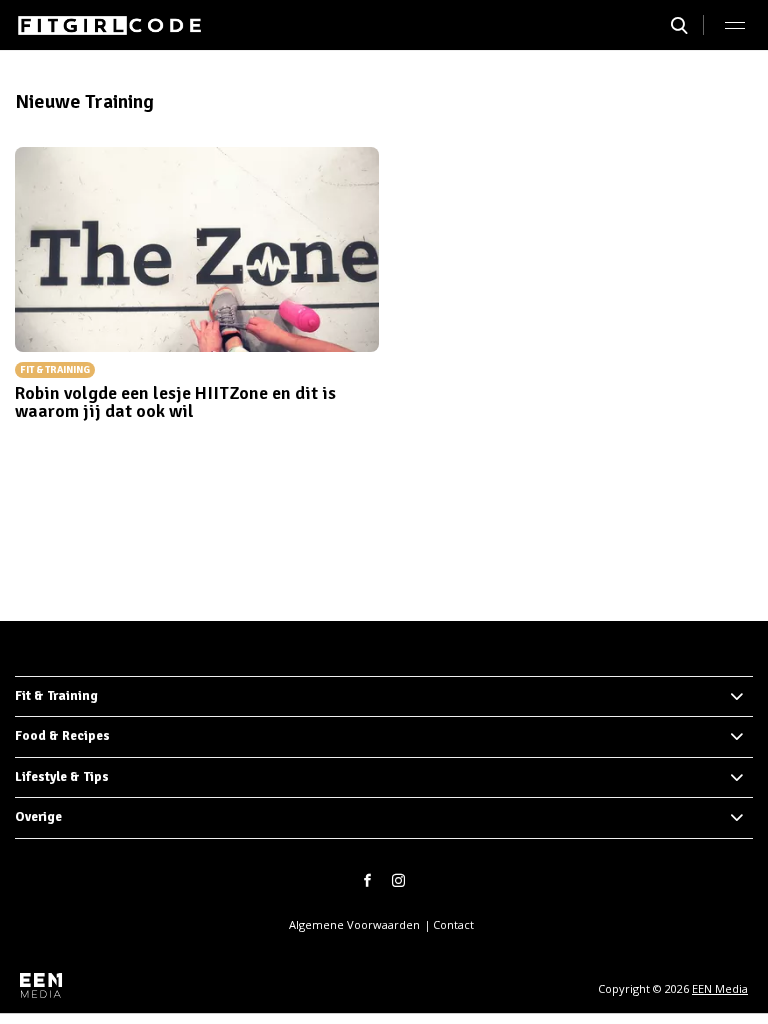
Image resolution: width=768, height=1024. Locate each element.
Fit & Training (56, 696)
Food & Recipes (62, 736)
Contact (453, 924)
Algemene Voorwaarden (354, 924)
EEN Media (720, 988)
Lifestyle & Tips (62, 777)
